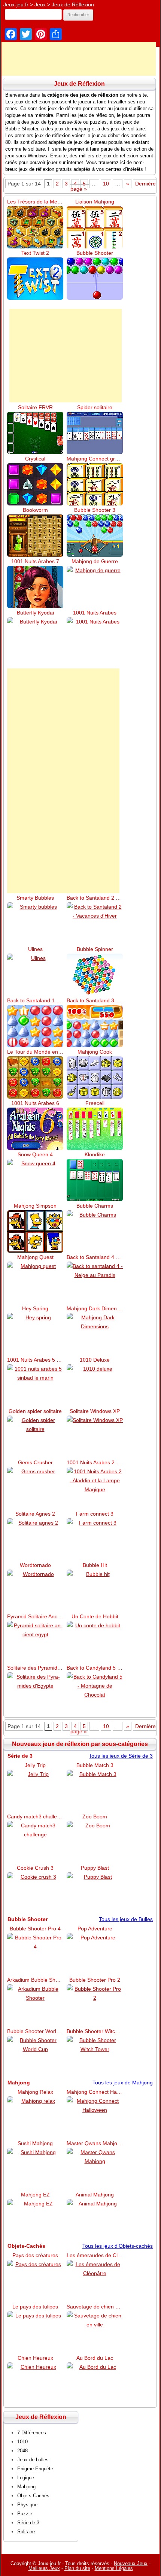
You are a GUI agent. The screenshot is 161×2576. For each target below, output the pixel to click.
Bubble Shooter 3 (95, 510)
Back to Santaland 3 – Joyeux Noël (95, 1000)
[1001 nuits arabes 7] (35, 587)
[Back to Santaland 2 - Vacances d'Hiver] (95, 923)
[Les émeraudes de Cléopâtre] (95, 2281)
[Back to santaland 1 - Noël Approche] (35, 1026)
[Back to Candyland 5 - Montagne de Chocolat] (95, 1693)
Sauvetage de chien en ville (95, 2307)
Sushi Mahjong (35, 2143)
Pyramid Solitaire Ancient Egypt (35, 1616)
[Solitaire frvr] (35, 433)
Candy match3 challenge (35, 1817)
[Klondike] (95, 1180)
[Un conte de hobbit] (95, 1642)
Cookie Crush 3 (35, 1868)
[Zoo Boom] (95, 1842)
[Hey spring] (35, 1334)
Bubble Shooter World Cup (35, 2031)
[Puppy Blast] (95, 1894)
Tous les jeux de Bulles (126, 1919)
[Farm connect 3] (95, 1539)
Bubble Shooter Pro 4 (35, 1929)
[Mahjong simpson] (35, 1231)
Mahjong (26, 2487)
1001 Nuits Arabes (95, 613)
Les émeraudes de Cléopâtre (95, 2255)
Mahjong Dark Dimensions (95, 1308)
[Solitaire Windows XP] (95, 1437)
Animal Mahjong (95, 2195)
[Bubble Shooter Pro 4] (35, 1954)
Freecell (95, 1103)
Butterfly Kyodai (35, 613)
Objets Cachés (33, 2496)
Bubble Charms (95, 1206)
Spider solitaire (95, 407)
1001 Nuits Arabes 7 (35, 561)
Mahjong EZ (35, 2195)
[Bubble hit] (95, 1591)
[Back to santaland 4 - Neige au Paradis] (95, 1283)
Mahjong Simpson (35, 1206)
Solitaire (26, 2532)
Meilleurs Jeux (44, 2568)
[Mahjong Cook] (95, 1077)
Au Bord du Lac (95, 2358)
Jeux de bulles (33, 2460)
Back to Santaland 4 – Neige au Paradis (95, 1257)
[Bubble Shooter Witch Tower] (95, 2057)
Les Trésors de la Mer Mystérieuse (35, 202)
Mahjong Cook (95, 1052)
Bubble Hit (95, 1565)
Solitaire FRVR (35, 407)
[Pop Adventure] (95, 1954)
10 (106, 184)
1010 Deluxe (95, 1360)
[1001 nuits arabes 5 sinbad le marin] (35, 1385)
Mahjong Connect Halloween (95, 2092)
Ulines (35, 949)
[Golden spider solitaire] (35, 1437)
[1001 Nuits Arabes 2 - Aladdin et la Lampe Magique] (95, 1488)
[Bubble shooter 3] (95, 536)
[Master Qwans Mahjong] (95, 2169)
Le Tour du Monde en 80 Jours (35, 1052)
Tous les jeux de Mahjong (123, 2083)
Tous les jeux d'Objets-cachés (118, 2246)
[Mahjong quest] (35, 1283)
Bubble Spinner (95, 949)
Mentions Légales (114, 2568)
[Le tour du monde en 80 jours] (35, 1077)
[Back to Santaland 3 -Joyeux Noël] (95, 1026)
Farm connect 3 (95, 1514)
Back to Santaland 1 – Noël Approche (35, 1000)
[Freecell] (95, 1129)
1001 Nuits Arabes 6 (35, 1103)
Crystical (35, 459)
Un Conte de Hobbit (95, 1616)
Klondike (95, 1154)
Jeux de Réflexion (73, 4)
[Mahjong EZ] (35, 2220)
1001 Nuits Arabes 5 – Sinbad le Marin (35, 1360)
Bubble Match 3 (95, 1765)
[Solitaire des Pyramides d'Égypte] (35, 1693)
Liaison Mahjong (95, 202)
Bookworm (35, 510)
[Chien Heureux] (35, 2384)
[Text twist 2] (35, 279)
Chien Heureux (35, 2358)
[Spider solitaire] (95, 433)
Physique (27, 2505)
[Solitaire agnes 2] (35, 1539)
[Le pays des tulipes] (35, 2332)
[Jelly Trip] (35, 1791)
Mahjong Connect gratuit (95, 459)
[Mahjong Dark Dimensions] (95, 1334)
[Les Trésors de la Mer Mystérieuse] (35, 227)
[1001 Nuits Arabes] (95, 638)
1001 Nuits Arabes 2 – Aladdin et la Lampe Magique (95, 1462)
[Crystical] (35, 484)
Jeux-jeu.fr (16, 4)
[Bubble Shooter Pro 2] (95, 2006)
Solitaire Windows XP (95, 1411)
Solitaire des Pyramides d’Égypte (35, 1668)
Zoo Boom (95, 1817)
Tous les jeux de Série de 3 (121, 1756)
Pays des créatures (35, 2255)
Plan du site (77, 2568)
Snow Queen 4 (35, 1154)
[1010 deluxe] (95, 1385)
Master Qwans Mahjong (95, 2143)
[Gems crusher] (35, 1488)
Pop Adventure (95, 1929)
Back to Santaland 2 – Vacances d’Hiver (95, 898)
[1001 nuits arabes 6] (35, 1129)
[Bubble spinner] (95, 975)
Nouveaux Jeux (131, 2563)
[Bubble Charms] (95, 1231)
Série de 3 (28, 2523)
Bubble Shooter (95, 253)
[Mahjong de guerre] (95, 587)
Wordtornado (35, 1565)
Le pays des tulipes (35, 2307)
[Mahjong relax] (35, 2118)
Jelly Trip (35, 1765)
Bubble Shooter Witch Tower (95, 2031)
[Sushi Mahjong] (35, 2169)
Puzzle (25, 2514)
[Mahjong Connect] (95, 484)
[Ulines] (35, 975)
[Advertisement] (66, 356)
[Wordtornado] (35, 1591)
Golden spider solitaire (35, 1411)
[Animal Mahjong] (95, 2220)
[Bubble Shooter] (95, 279)
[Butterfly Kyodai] (35, 638)
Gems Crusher (35, 1462)
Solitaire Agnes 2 (35, 1514)
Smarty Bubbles (35, 898)
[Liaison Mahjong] (95, 227)
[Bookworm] (35, 536)
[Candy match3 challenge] (35, 1842)
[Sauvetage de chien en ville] (95, 2332)
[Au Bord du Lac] (95, 2384)
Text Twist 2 (35, 253)
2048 (22, 2451)
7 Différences (32, 2433)
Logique (26, 2478)
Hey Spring (35, 1308)
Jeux (40, 4)
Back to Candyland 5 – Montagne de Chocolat (95, 1668)
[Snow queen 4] (35, 1180)
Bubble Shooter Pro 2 (95, 1980)
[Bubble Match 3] (95, 1791)
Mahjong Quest (35, 1257)
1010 (22, 2442)
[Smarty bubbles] (35, 923)
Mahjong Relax (35, 2092)
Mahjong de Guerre (95, 561)
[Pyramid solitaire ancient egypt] (35, 1642)
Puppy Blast (95, 1868)
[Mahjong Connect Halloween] (95, 2118)
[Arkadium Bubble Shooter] (35, 2006)
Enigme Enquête (35, 2469)
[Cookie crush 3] (35, 1894)
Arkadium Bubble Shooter (35, 1980)
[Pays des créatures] (35, 2281)
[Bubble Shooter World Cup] (35, 2057)
